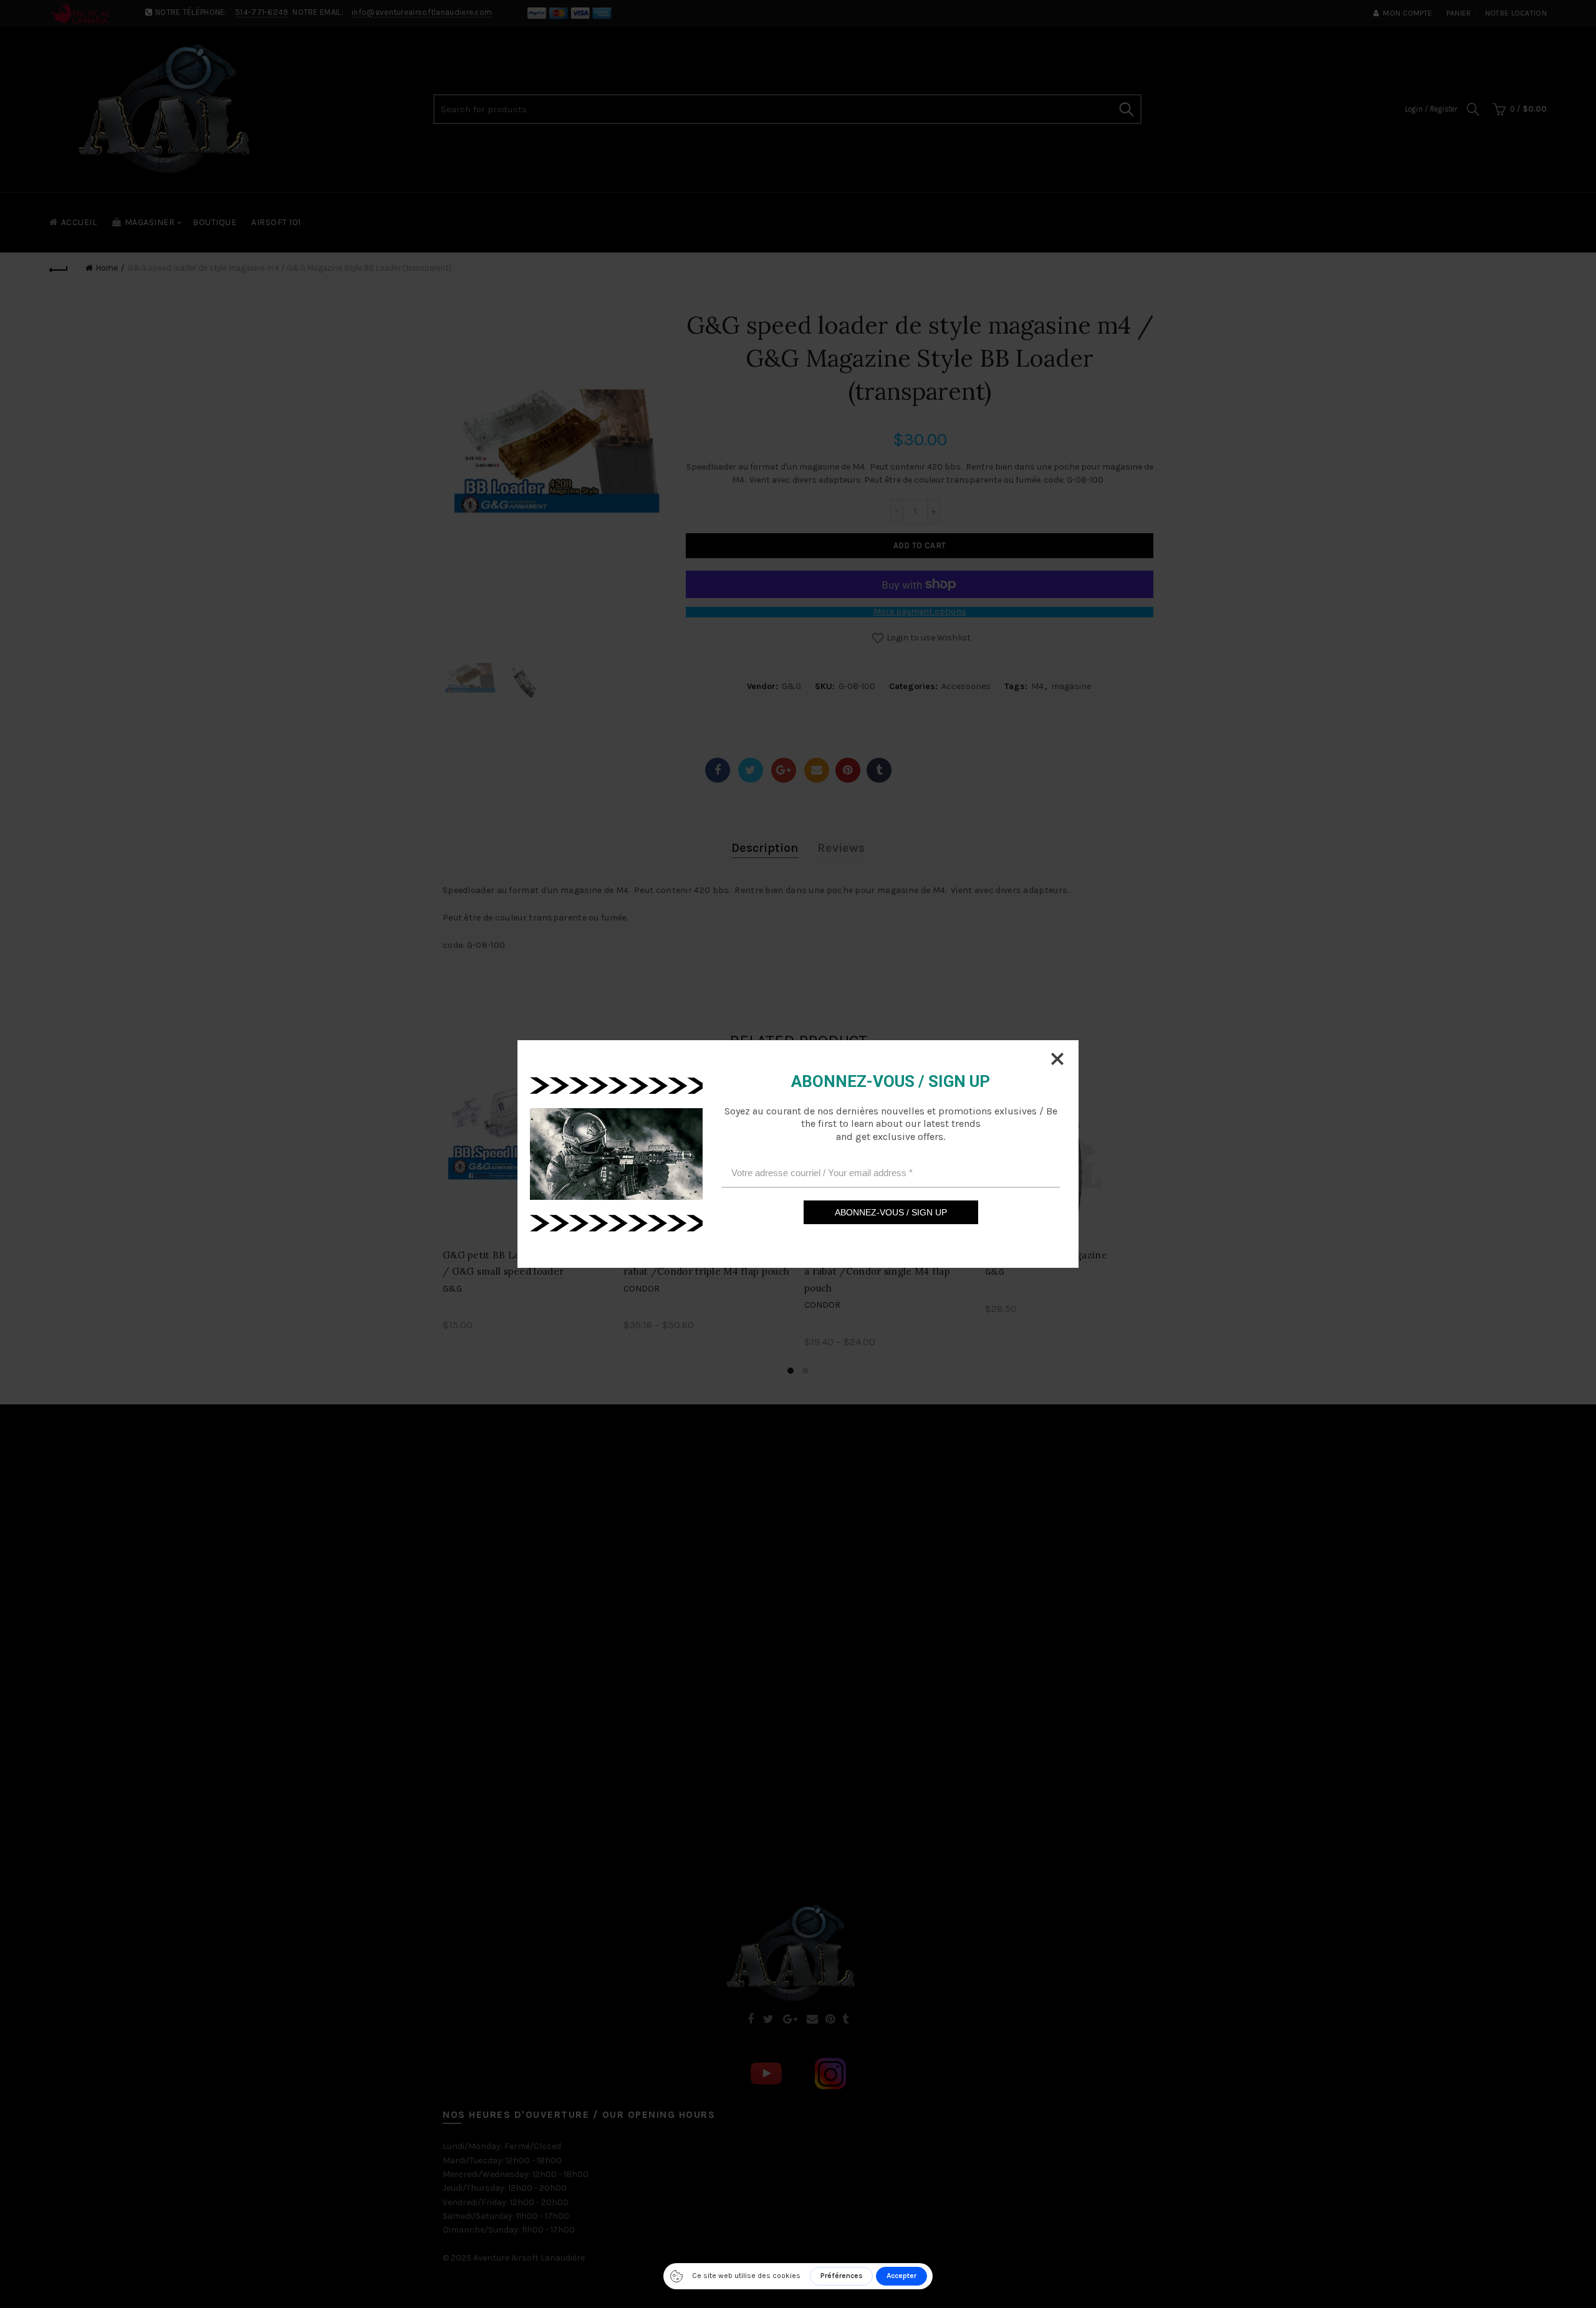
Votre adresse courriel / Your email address (822, 1172)
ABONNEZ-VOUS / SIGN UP (891, 1212)
